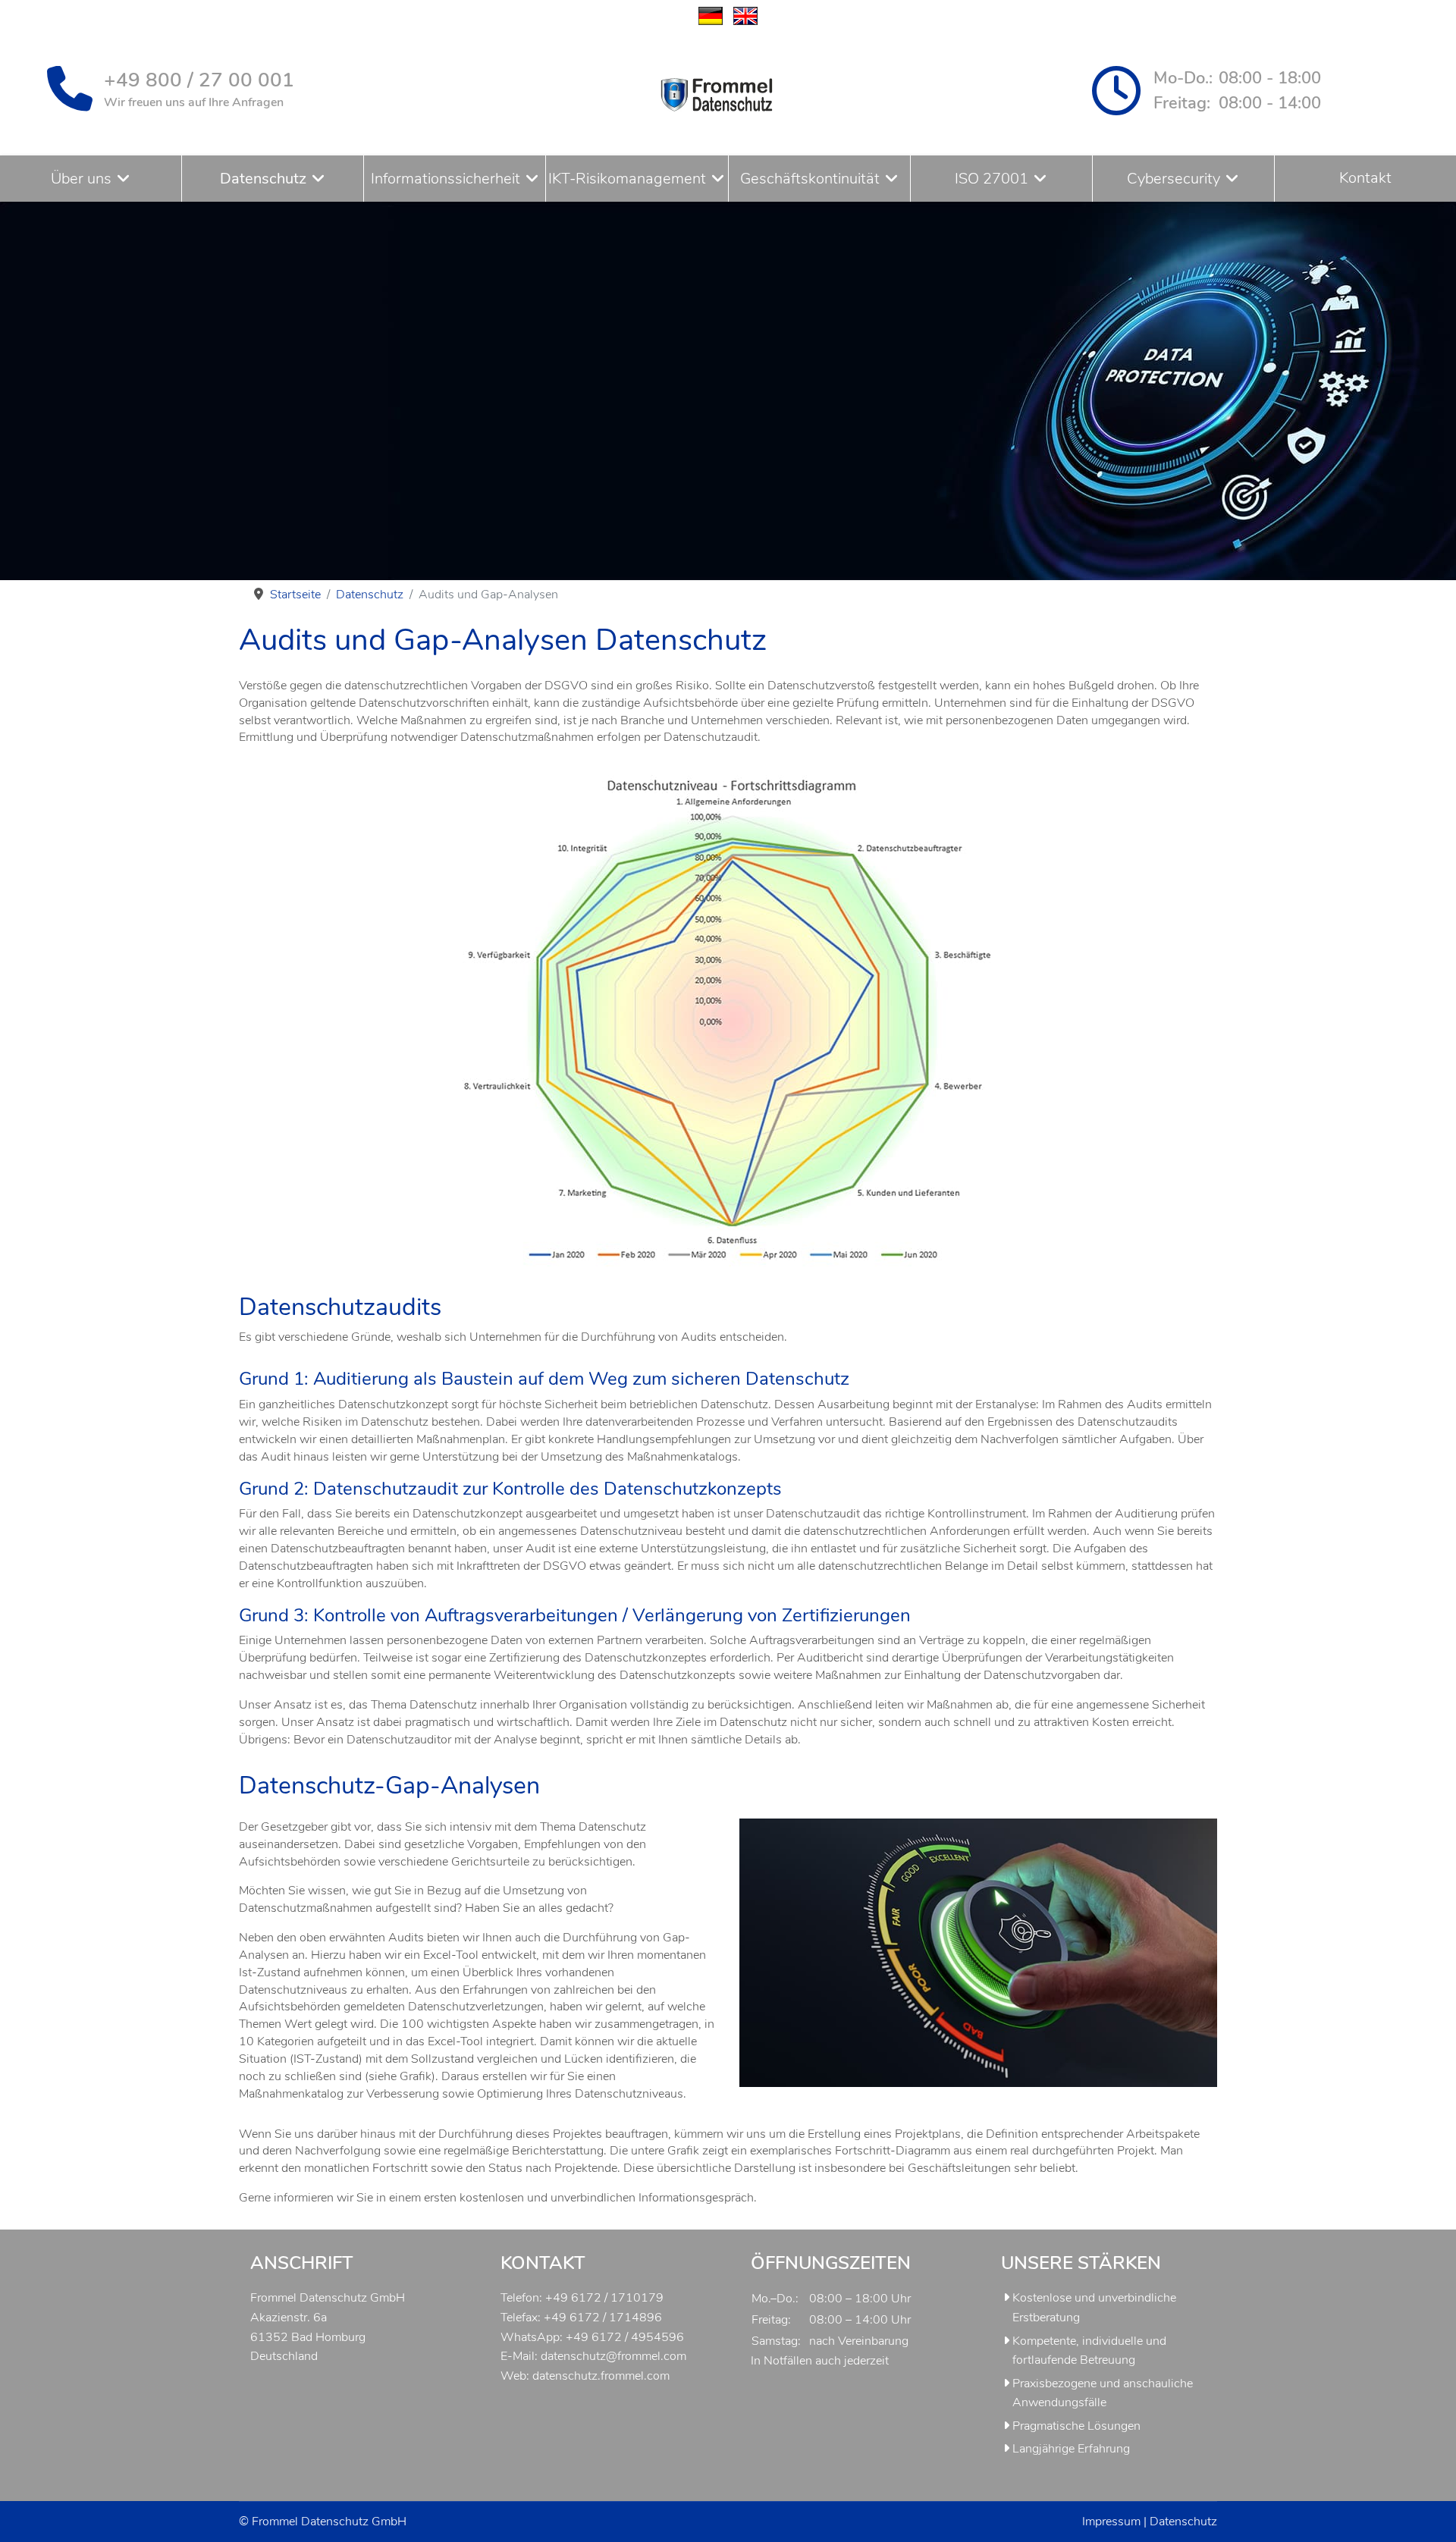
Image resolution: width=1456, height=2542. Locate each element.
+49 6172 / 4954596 (625, 2337)
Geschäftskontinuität (810, 179)
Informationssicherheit (446, 179)
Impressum (1111, 2522)
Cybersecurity (1174, 179)
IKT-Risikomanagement (627, 179)
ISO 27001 (992, 179)
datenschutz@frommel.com (613, 2356)
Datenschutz (263, 179)
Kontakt (1365, 178)
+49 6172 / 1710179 (604, 2298)
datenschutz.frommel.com (601, 2376)
